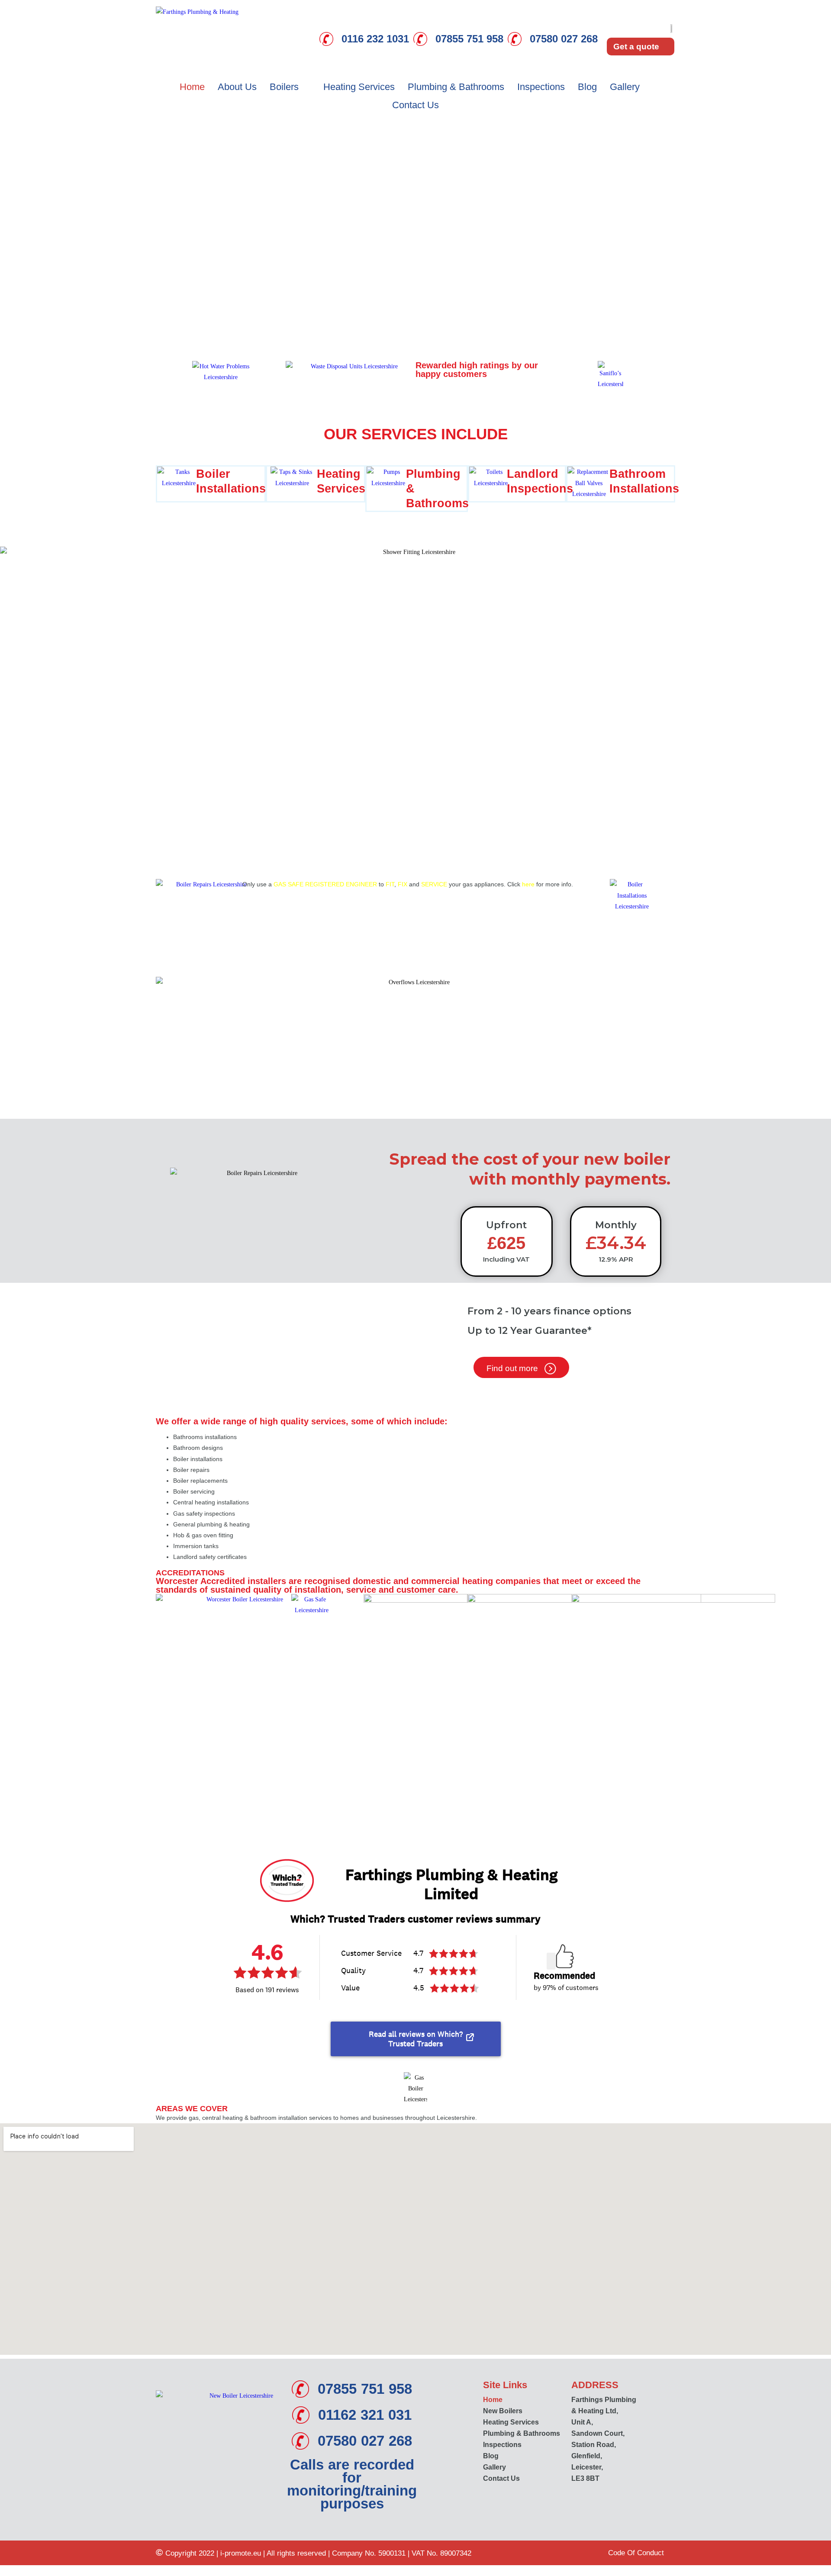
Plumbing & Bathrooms (456, 87)
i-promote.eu (242, 2553)
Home (192, 87)
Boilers (284, 87)
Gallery (625, 87)
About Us (237, 87)
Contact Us (415, 105)
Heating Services (359, 87)
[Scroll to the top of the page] (2, 2571)
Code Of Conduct (636, 2553)
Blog (587, 87)
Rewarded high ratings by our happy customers (477, 370)
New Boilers (503, 2411)
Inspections (541, 87)
